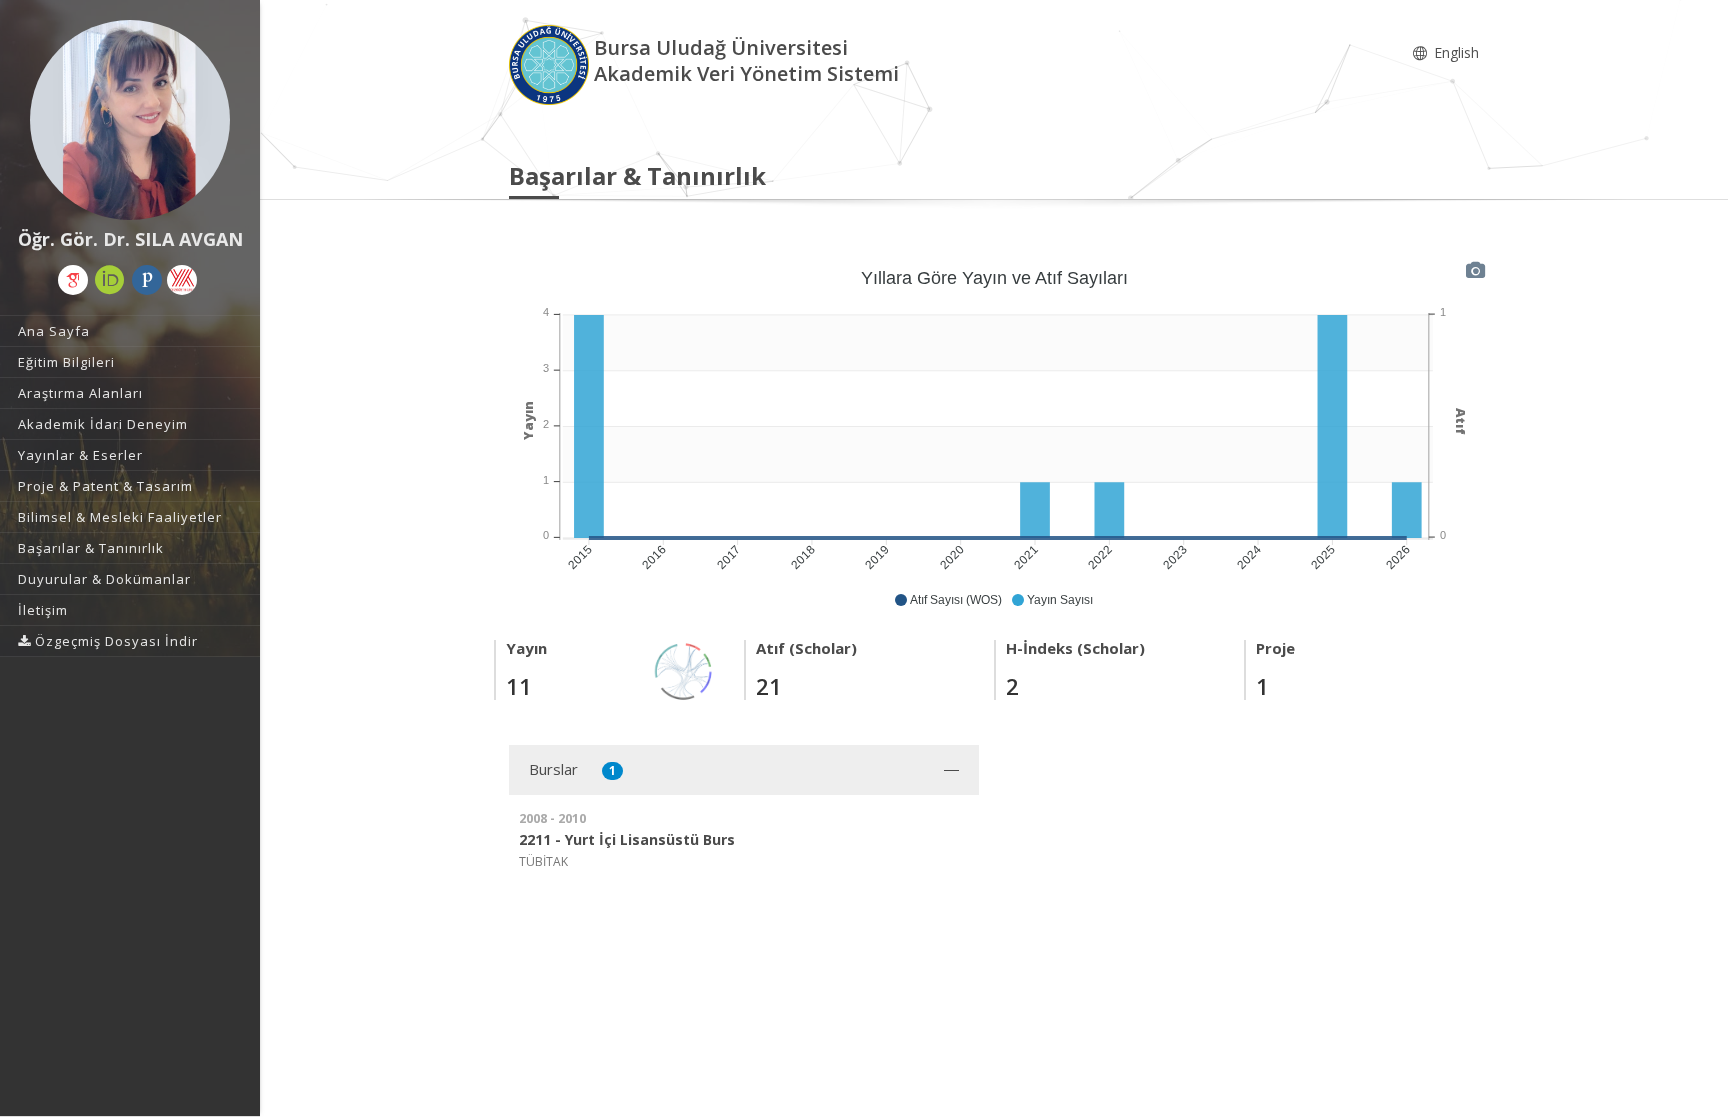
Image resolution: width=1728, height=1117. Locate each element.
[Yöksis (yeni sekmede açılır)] (182, 280)
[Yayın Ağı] (684, 669)
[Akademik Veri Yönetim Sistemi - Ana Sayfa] (551, 63)
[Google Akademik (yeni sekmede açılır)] (73, 280)
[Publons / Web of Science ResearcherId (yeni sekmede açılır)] (147, 280)
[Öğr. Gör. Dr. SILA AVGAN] (130, 120)
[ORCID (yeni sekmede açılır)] (110, 280)
